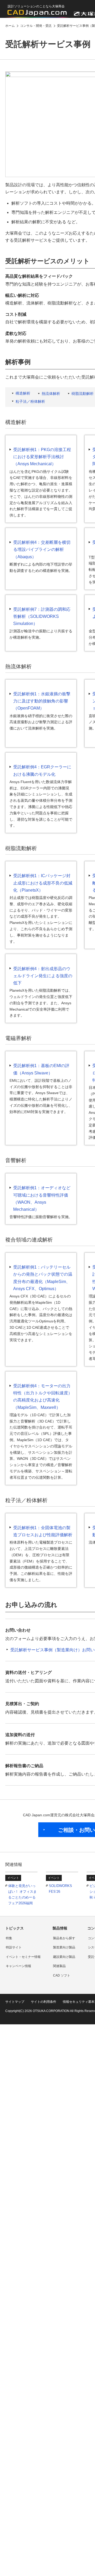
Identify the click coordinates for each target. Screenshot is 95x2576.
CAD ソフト (62, 1975)
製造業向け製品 (64, 1947)
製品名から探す (64, 1938)
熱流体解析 (51, 394)
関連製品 (59, 1966)
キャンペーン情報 (18, 1966)
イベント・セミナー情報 (23, 1957)
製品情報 (60, 1928)
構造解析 (23, 393)
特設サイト (14, 1947)
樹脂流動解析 (83, 394)
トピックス (15, 1928)
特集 (9, 1938)
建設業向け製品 (64, 1957)
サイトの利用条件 (44, 2002)
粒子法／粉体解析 (30, 401)
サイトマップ (15, 2002)
